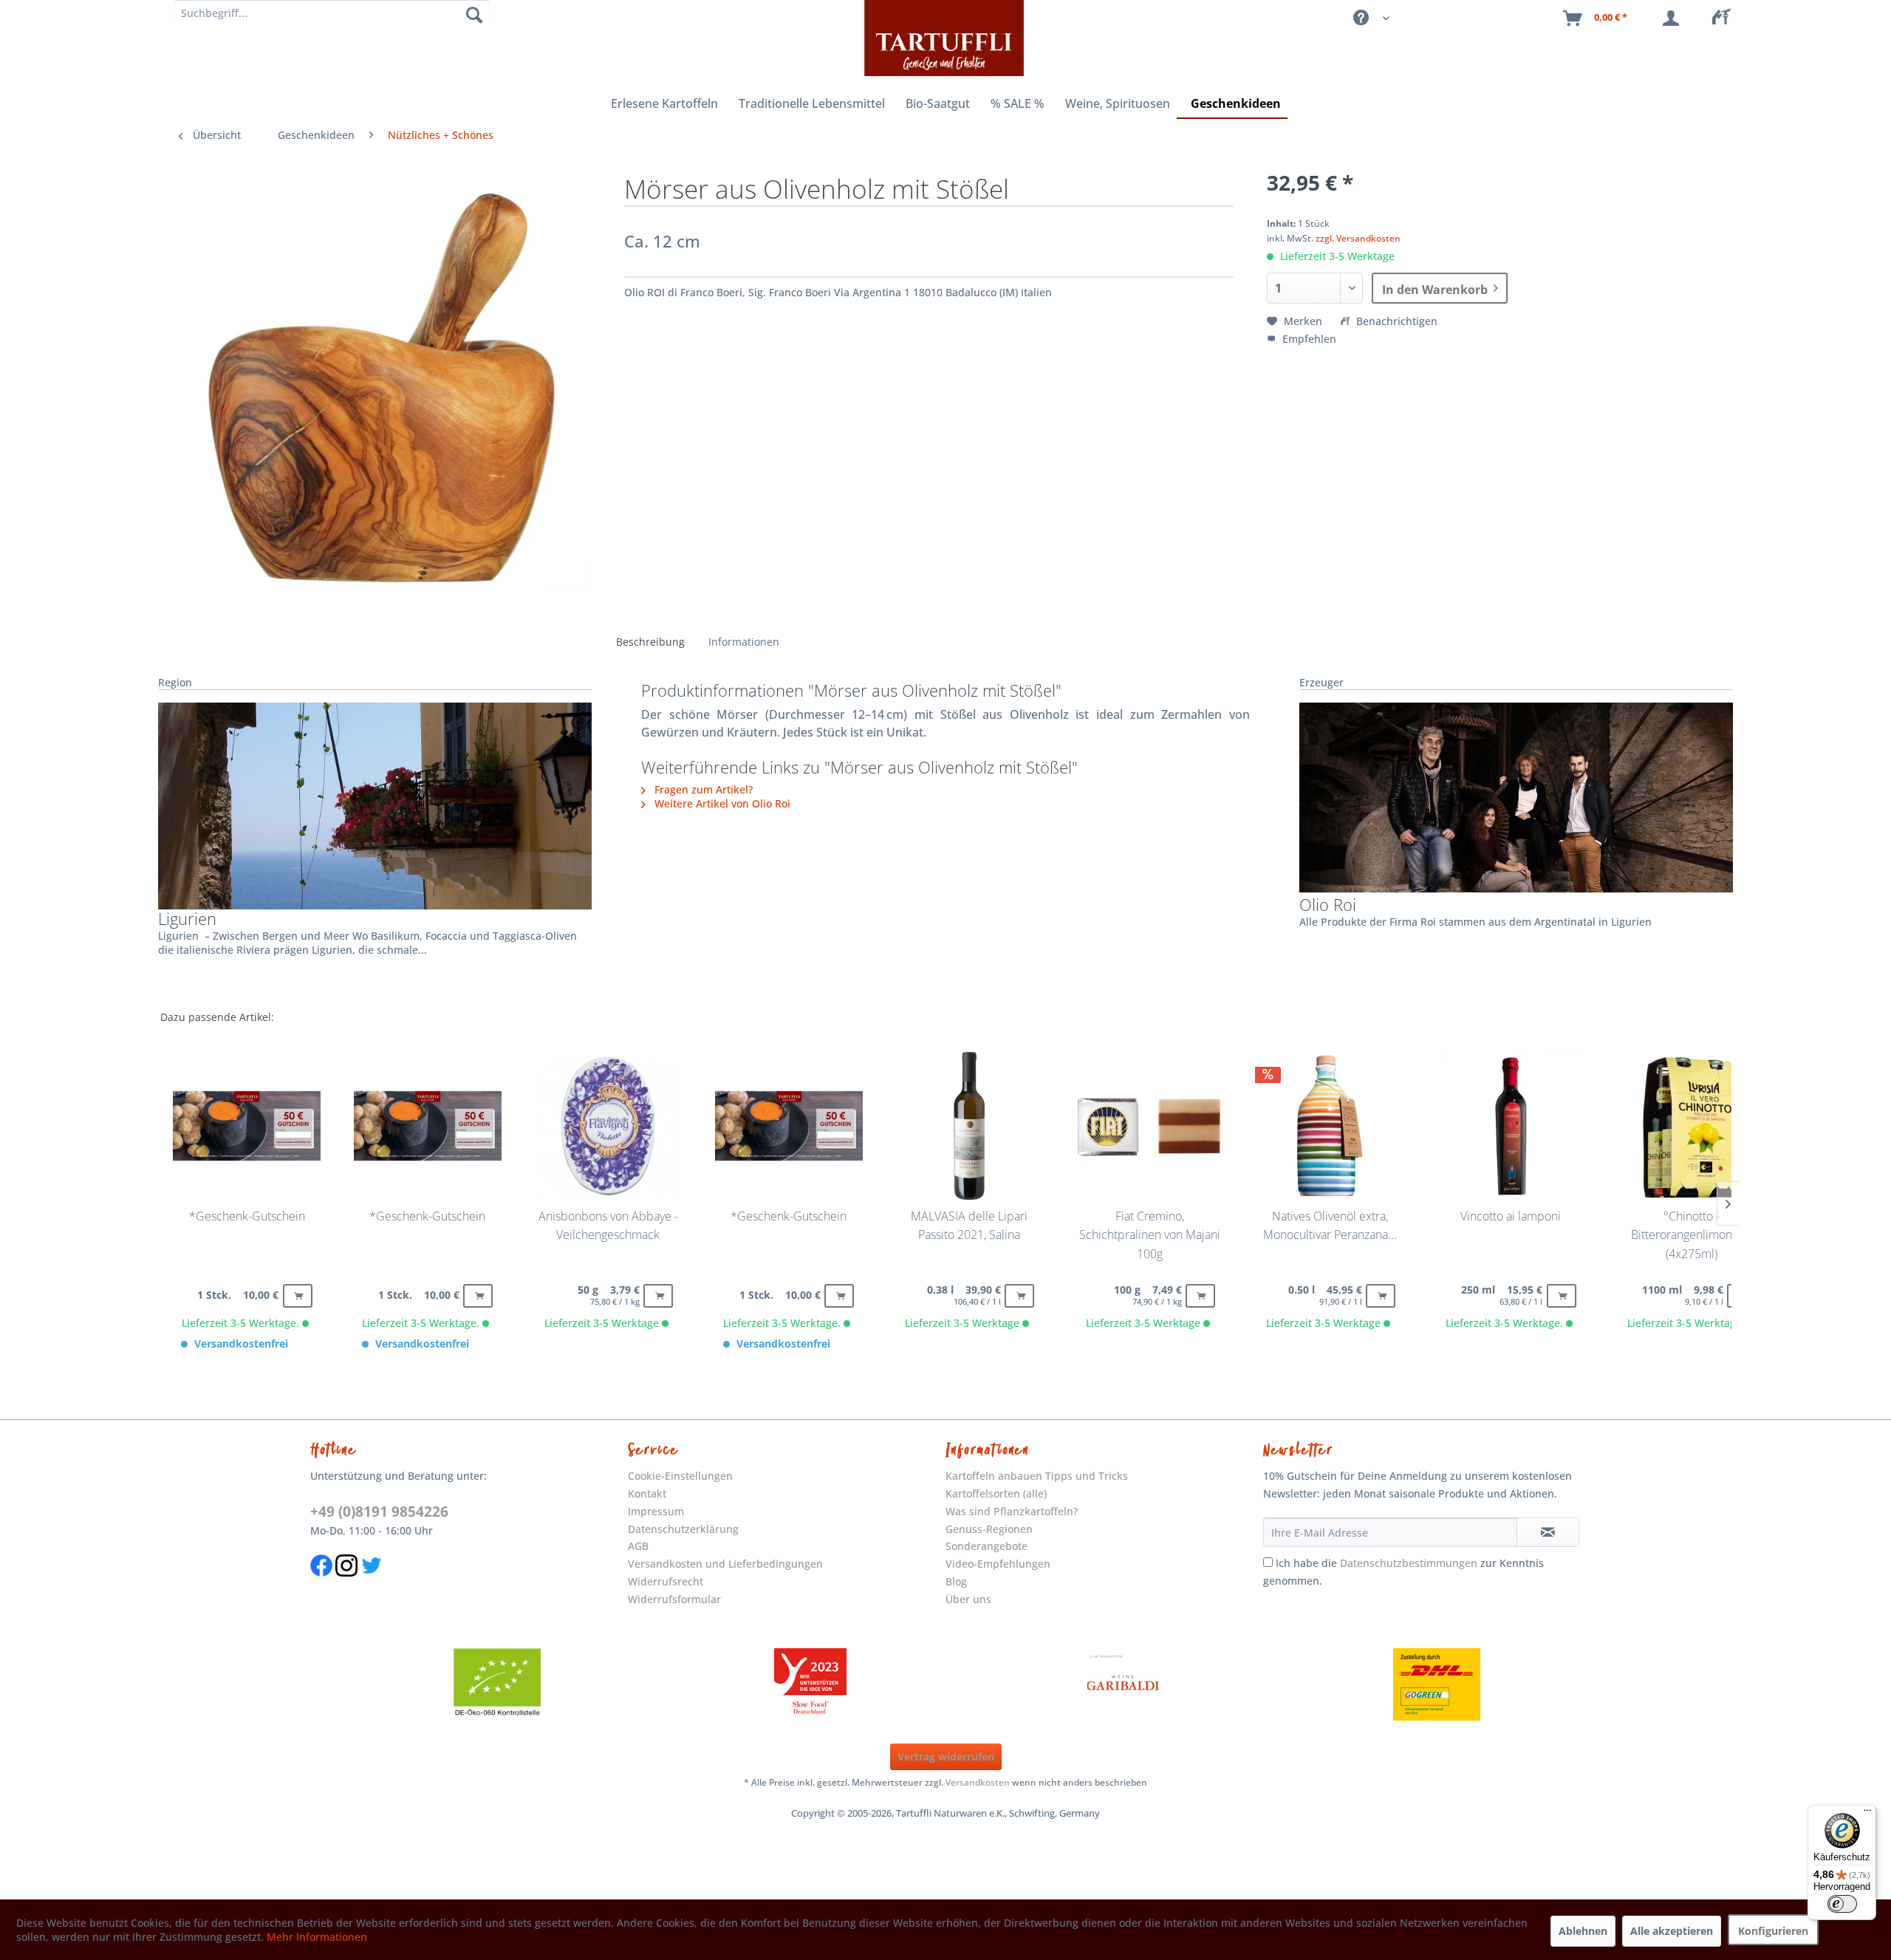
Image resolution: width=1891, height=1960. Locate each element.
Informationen (744, 642)
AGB (638, 1546)
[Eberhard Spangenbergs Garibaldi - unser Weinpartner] (1124, 1684)
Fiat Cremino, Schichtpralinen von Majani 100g (1150, 1235)
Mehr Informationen (317, 1937)
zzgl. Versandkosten (1358, 238)
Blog (956, 1581)
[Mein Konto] (1674, 18)
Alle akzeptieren (1672, 1931)
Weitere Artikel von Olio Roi (721, 803)
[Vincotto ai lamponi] (1511, 1126)
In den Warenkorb (1435, 290)
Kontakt (647, 1493)
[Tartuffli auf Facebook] (321, 1584)
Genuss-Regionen (989, 1529)
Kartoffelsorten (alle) (996, 1493)
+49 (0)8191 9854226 (379, 1512)
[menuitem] (1726, 18)
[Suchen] (474, 15)
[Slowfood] (810, 1684)
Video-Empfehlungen (998, 1564)
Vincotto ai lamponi (1511, 1216)
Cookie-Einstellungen (680, 1476)
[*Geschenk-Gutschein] (247, 1126)
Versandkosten (978, 1782)
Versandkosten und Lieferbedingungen (725, 1564)
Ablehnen (1583, 1931)
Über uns (968, 1599)
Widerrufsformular (674, 1599)
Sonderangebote (986, 1546)
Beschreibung (650, 642)
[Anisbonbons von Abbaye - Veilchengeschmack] (608, 1126)
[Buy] (298, 1296)
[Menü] (1867, 1814)
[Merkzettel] (1726, 18)
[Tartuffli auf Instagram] (346, 1584)
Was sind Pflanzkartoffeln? (1012, 1511)
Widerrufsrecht (666, 1581)
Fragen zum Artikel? (702, 789)
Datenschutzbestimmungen (1409, 1563)
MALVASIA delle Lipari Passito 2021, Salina (969, 1226)
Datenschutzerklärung (683, 1529)
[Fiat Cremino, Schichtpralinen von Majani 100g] (1149, 1126)
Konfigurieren (1773, 1931)
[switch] (1842, 1904)
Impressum (656, 1511)
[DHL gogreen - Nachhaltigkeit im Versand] (1437, 1684)
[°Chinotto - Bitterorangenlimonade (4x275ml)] (1692, 1126)
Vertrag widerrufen (946, 1756)
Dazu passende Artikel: (217, 1017)
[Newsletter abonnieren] (1548, 1532)
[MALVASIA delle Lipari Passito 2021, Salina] (969, 1126)
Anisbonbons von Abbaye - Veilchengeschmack (608, 1226)
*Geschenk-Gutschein (247, 1216)
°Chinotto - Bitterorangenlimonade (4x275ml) (1692, 1235)
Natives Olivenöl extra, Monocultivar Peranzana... (1330, 1226)
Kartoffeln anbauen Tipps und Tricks (1037, 1476)
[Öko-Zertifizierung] (497, 1684)
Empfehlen (1308, 339)
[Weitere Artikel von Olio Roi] (1516, 798)
